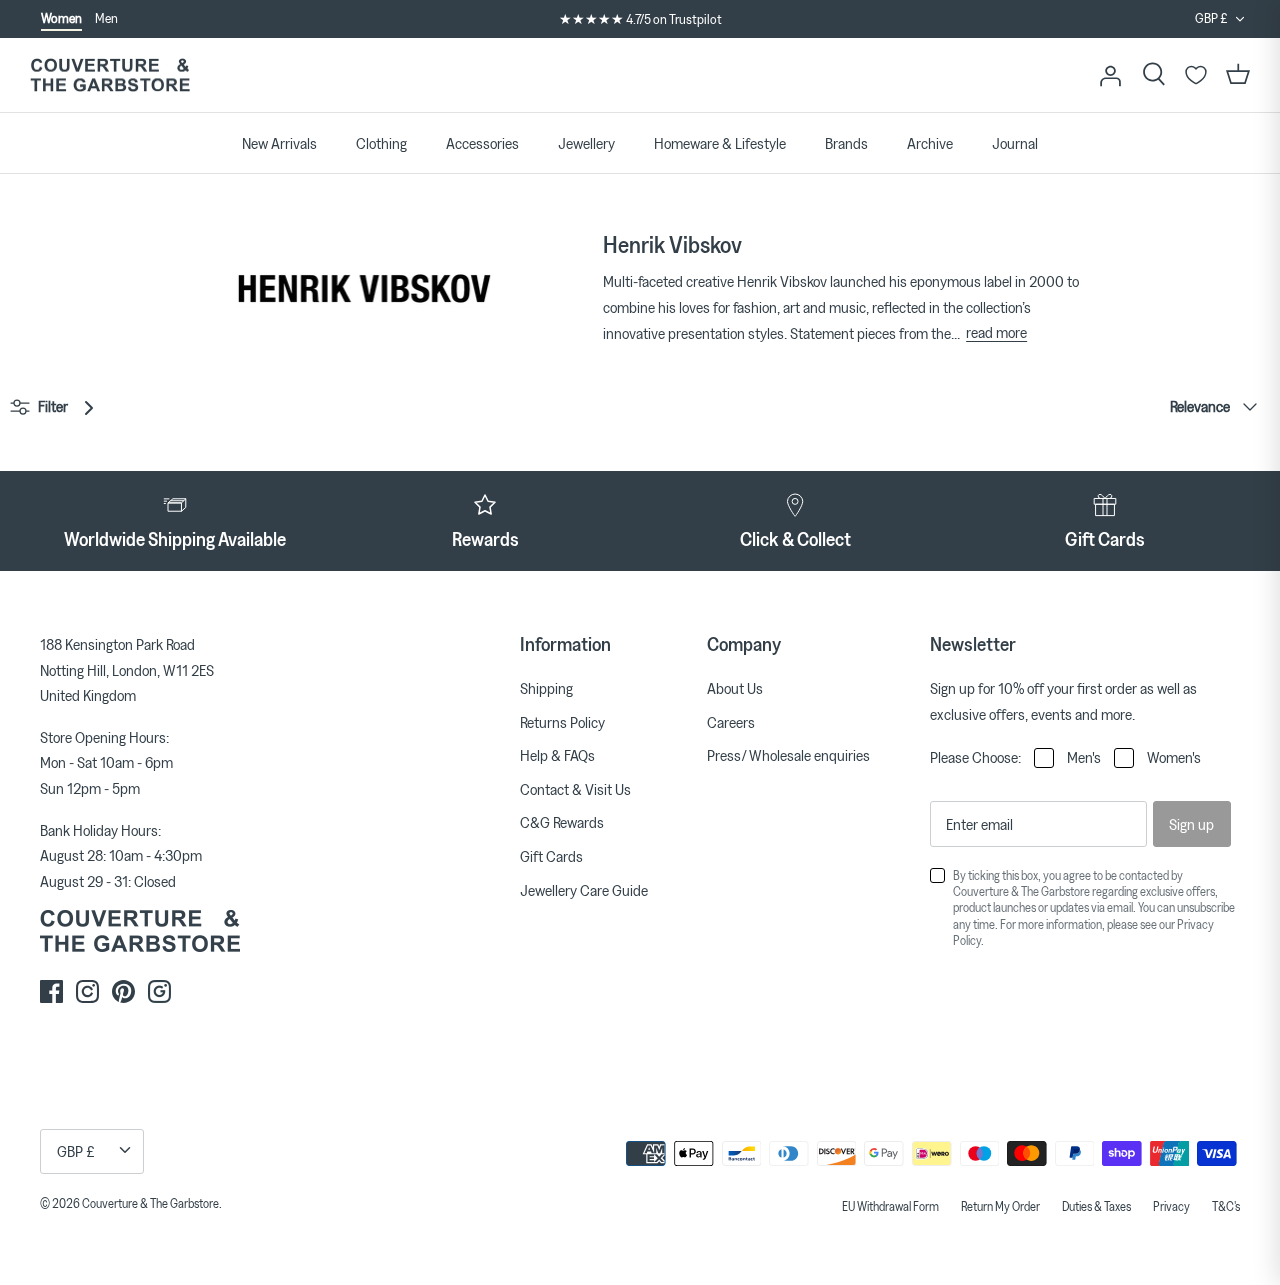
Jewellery (586, 143)
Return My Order (1000, 1206)
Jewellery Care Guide (584, 890)
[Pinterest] (123, 991)
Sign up (1191, 824)
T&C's (1226, 1206)
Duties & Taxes (1096, 1206)
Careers (731, 722)
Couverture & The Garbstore (150, 1203)
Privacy (1171, 1206)
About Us (735, 688)
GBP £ (1211, 18)
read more (996, 332)
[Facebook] (51, 991)
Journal (1015, 143)
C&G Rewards (562, 822)
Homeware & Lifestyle (720, 143)
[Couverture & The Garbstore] (110, 75)
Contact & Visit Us (575, 789)
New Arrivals (279, 143)
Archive (930, 143)
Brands (846, 143)
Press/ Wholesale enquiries (788, 755)
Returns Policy (562, 722)
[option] (640, 20)
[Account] (1110, 75)
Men (106, 18)
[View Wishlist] (1196, 75)
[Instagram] (87, 991)
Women (61, 18)
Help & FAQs (557, 755)
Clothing (381, 143)
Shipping (546, 688)
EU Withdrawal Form (890, 1206)
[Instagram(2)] (159, 991)
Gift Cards (551, 856)
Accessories (482, 143)
